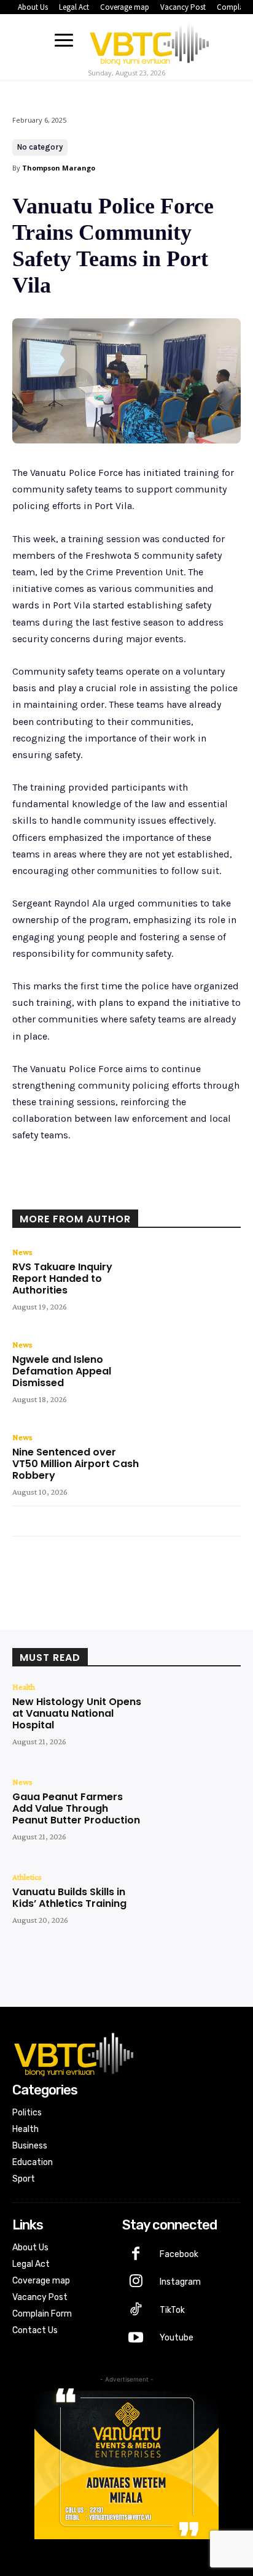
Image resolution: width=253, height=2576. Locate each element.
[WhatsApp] (148, 1193)
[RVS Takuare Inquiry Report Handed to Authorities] (195, 1284)
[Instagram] (136, 2282)
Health (24, 1687)
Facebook (179, 2254)
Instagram (180, 2282)
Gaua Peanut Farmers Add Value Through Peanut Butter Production (76, 1808)
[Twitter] (91, 1193)
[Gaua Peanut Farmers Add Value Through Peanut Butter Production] (195, 1814)
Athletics (27, 1877)
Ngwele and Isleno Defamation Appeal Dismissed (62, 1371)
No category (40, 147)
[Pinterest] (120, 1193)
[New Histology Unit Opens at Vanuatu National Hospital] (195, 1719)
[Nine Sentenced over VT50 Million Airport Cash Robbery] (195, 1469)
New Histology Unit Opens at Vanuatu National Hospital (77, 1713)
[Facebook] (63, 1193)
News (22, 1252)
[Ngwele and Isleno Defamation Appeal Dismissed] (195, 1377)
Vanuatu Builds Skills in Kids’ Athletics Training (69, 1898)
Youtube (177, 2338)
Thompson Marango (59, 168)
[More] (177, 1193)
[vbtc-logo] (149, 42)
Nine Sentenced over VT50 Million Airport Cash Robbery (76, 1464)
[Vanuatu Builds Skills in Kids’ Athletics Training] (195, 1909)
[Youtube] (136, 2339)
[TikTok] (136, 2310)
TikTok (172, 2310)
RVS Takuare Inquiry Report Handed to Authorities (62, 1278)
